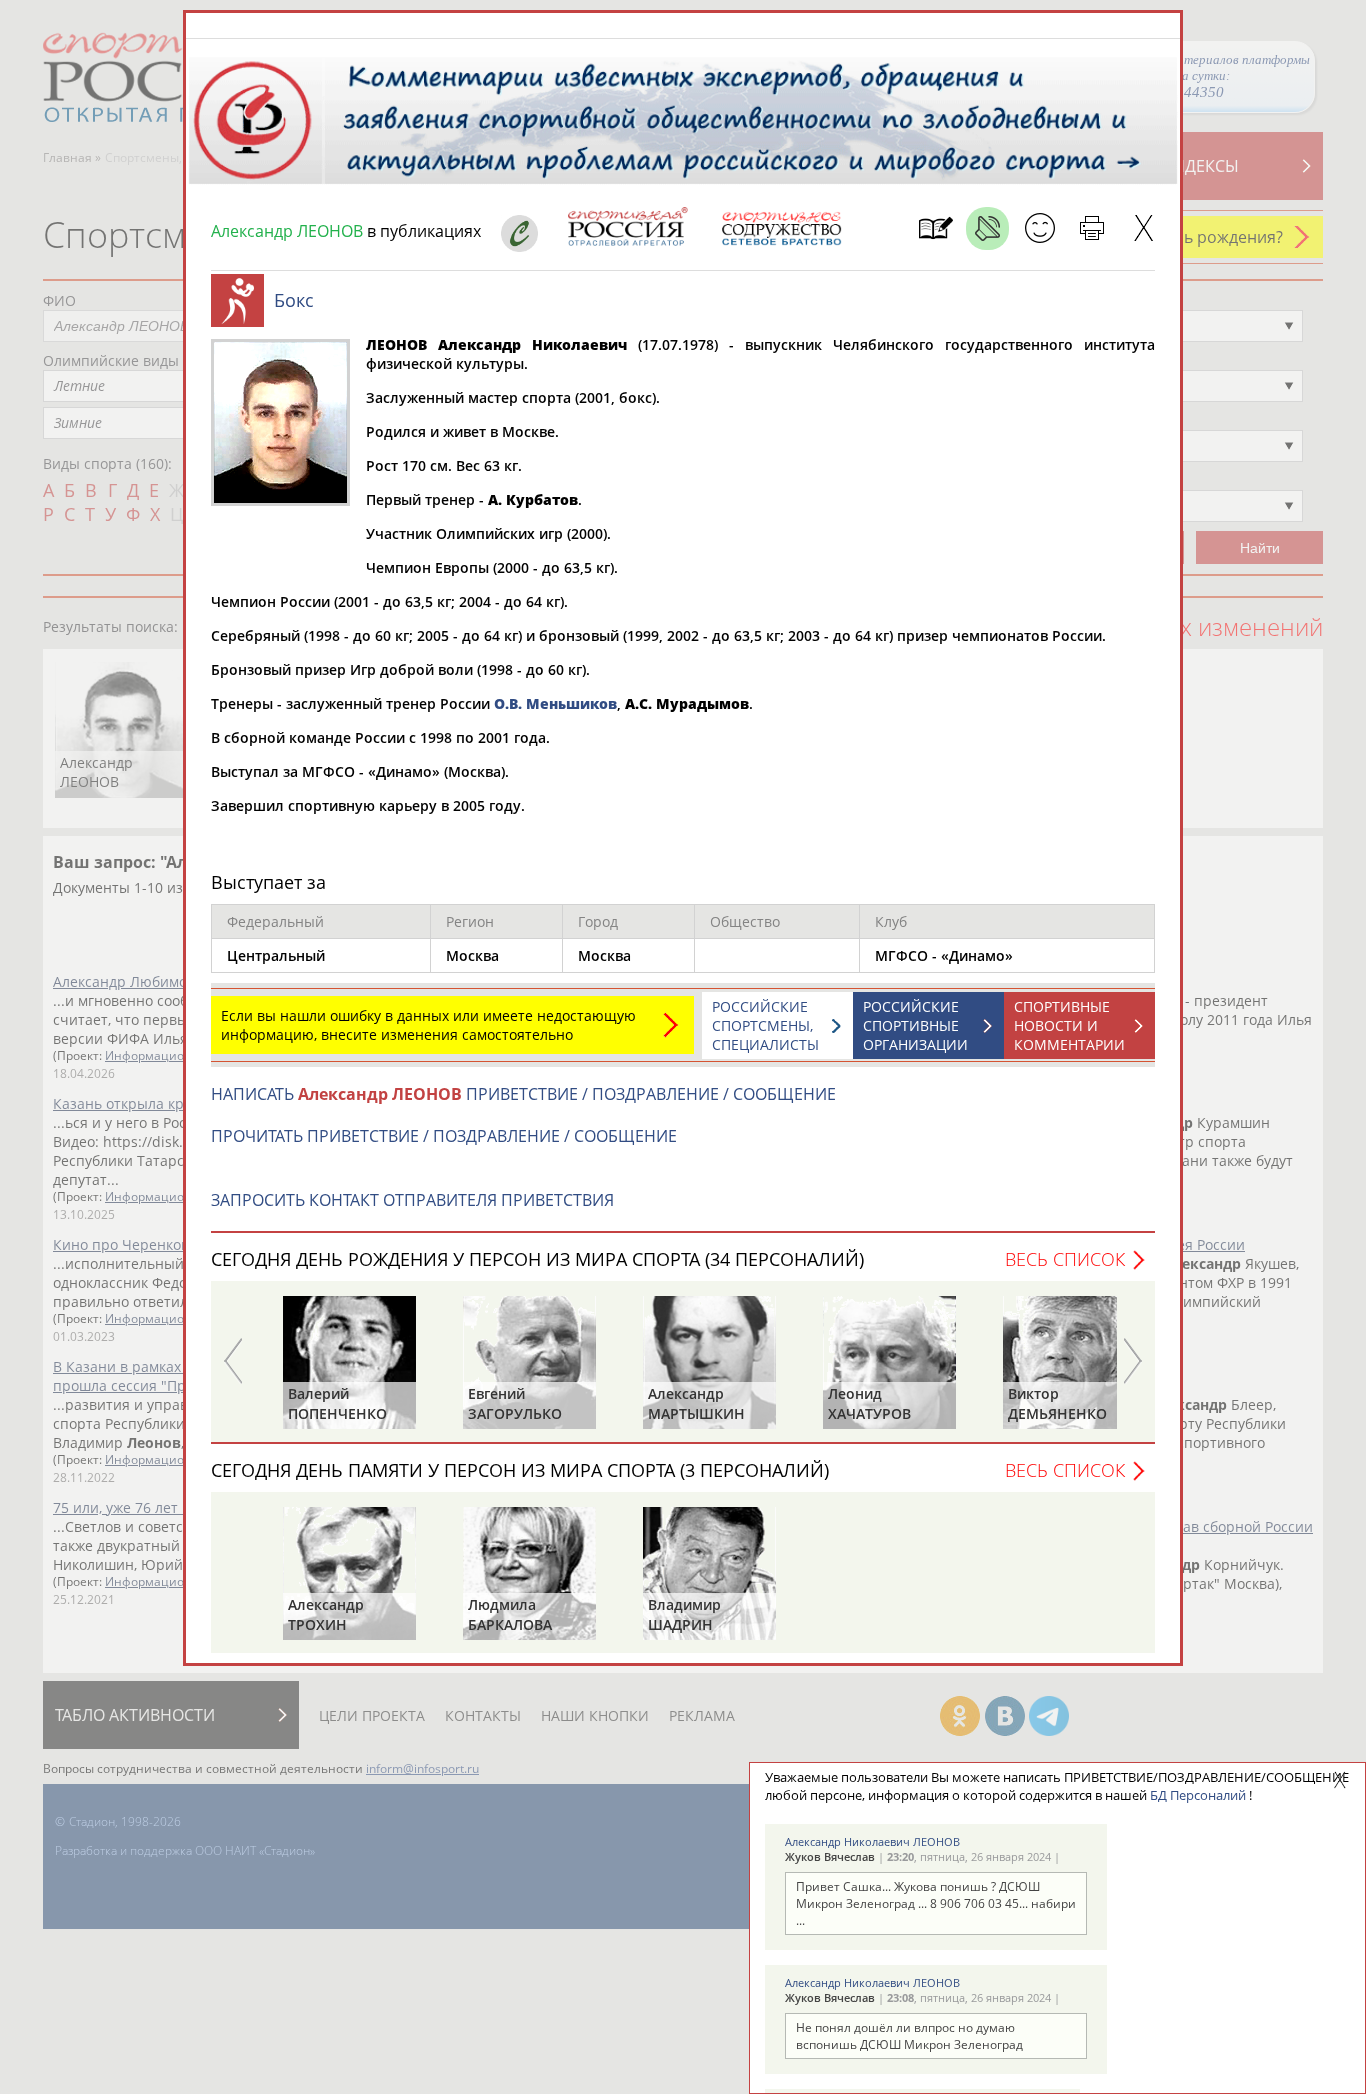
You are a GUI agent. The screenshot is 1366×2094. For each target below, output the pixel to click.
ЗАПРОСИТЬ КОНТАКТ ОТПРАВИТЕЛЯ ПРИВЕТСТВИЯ (412, 1200)
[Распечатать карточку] (1091, 228)
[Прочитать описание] (987, 228)
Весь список (1065, 1259)
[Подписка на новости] (935, 228)
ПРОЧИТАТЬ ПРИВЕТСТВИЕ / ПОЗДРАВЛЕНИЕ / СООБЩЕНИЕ (444, 1136)
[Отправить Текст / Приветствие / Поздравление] (1039, 228)
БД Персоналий (1198, 1795)
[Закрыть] (1143, 228)
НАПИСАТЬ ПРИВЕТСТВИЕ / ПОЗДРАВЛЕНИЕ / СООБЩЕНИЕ (523, 1094)
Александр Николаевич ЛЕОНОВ (872, 1841)
